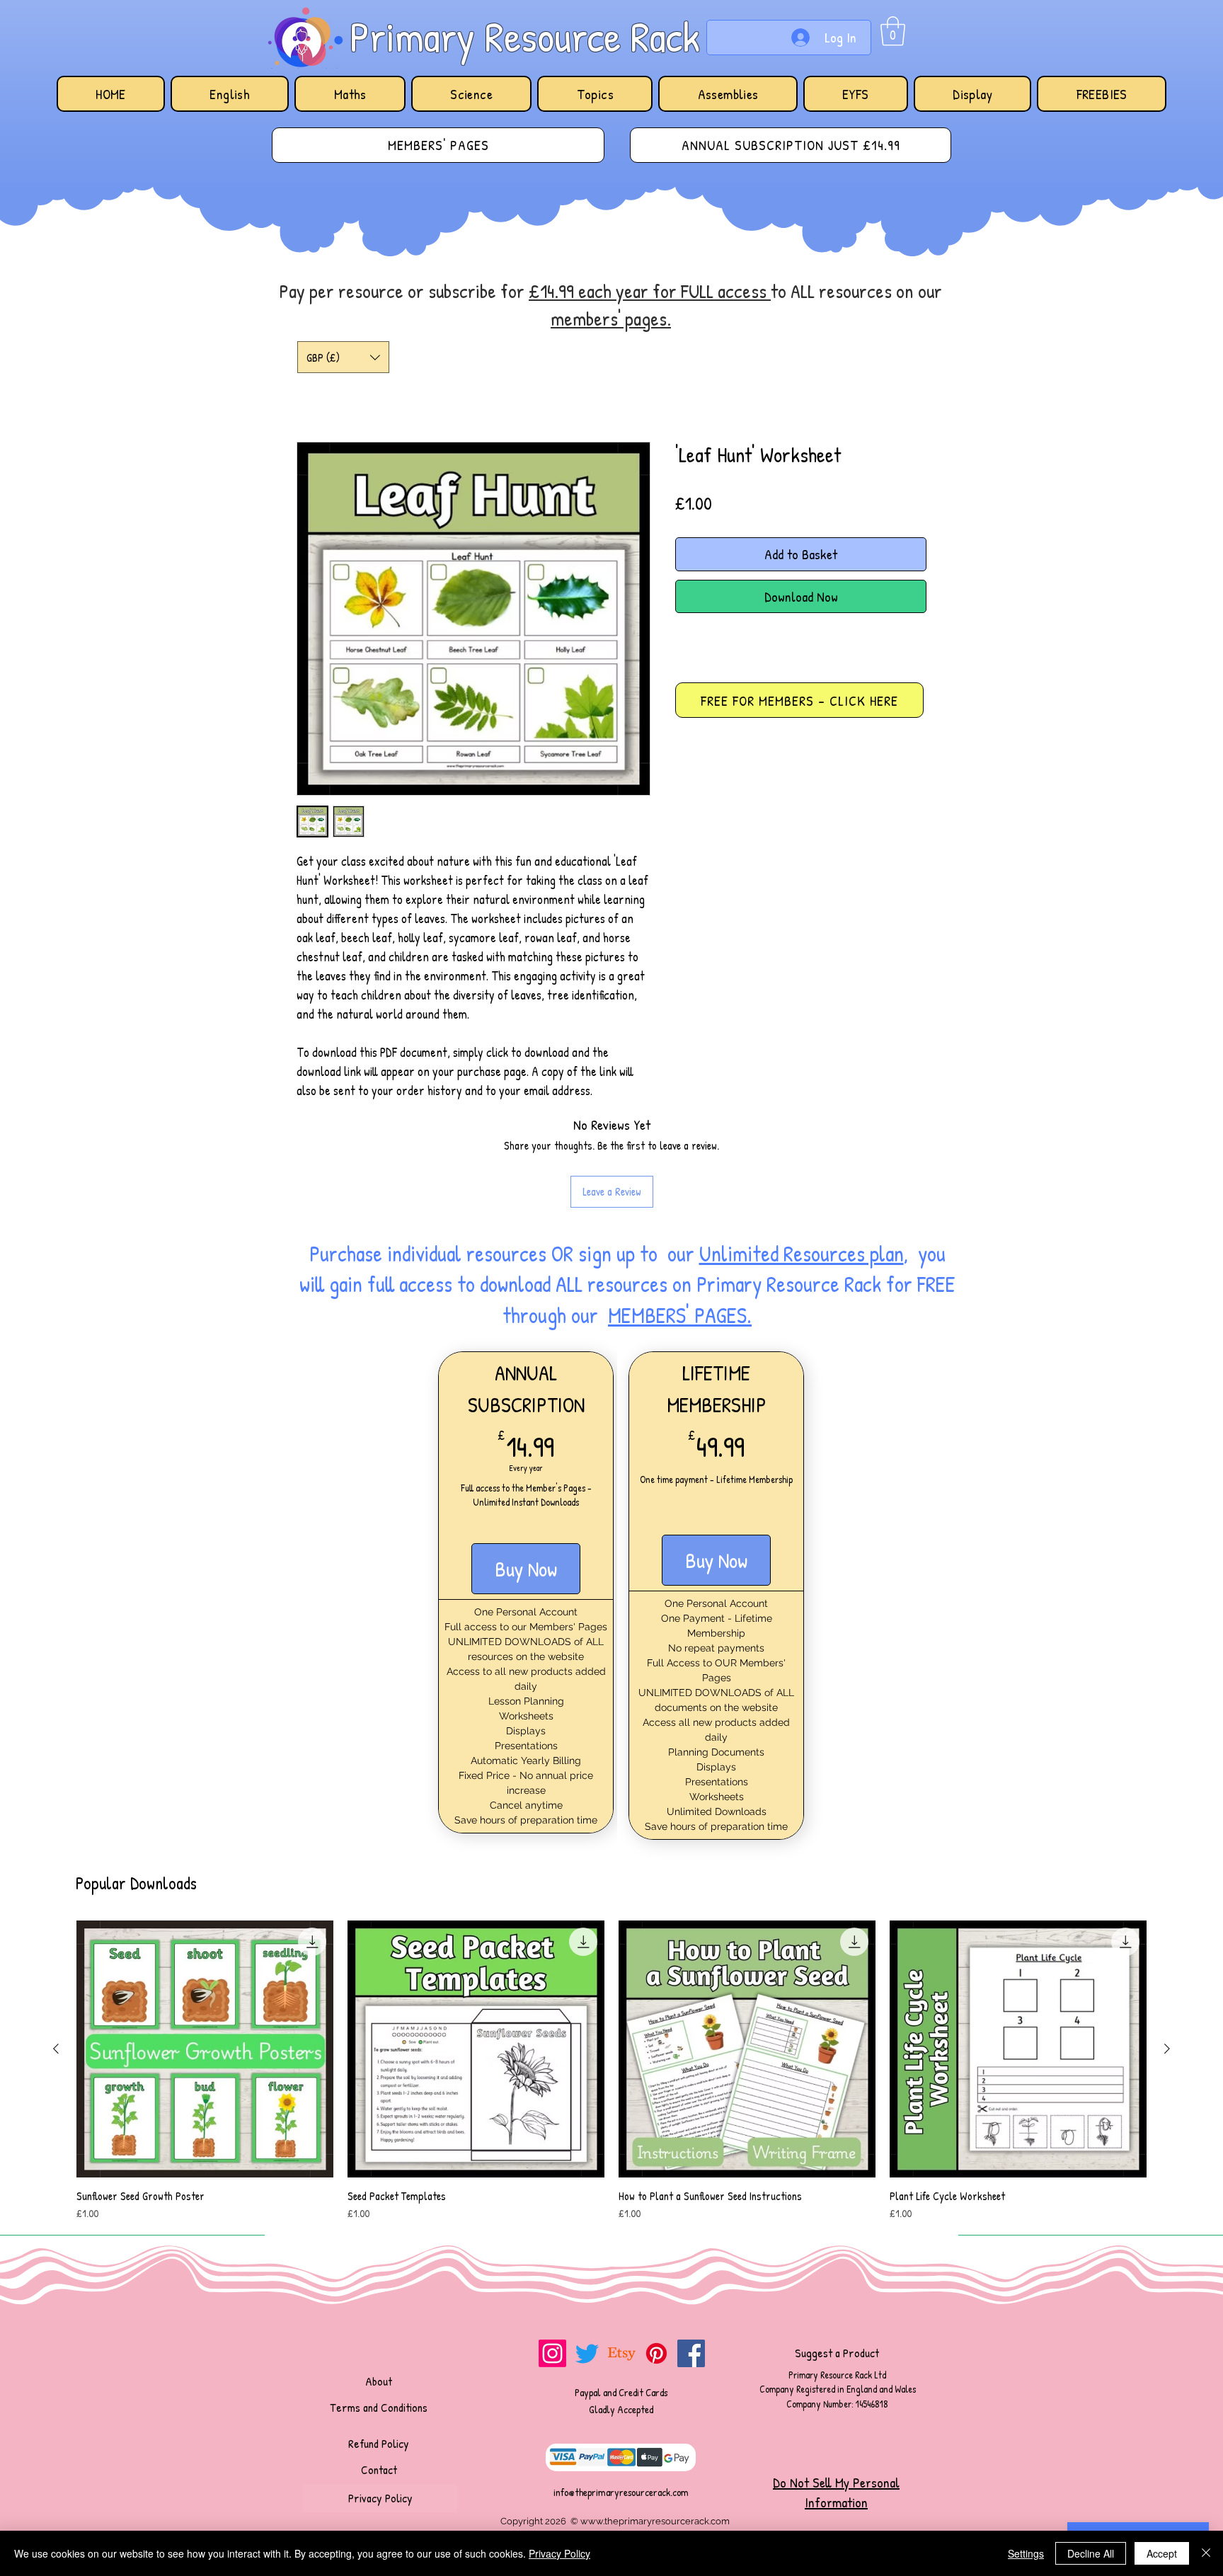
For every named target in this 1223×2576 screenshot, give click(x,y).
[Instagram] (552, 2261)
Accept (1162, 2553)
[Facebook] (691, 2261)
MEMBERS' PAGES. (680, 1223)
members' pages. (611, 319)
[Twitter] (587, 2261)
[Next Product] (1167, 1956)
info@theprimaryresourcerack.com (621, 2399)
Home (313, 392)
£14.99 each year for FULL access (650, 291)
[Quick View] (205, 1956)
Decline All (1091, 2553)
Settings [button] (1026, 2553)
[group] (611, 1979)
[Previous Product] (56, 1956)
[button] (893, 31)
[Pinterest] (656, 2261)
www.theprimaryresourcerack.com (655, 2428)
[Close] (1206, 2553)
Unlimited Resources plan (802, 1161)
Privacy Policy (559, 2553)
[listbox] (343, 357)
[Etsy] (622, 2261)
